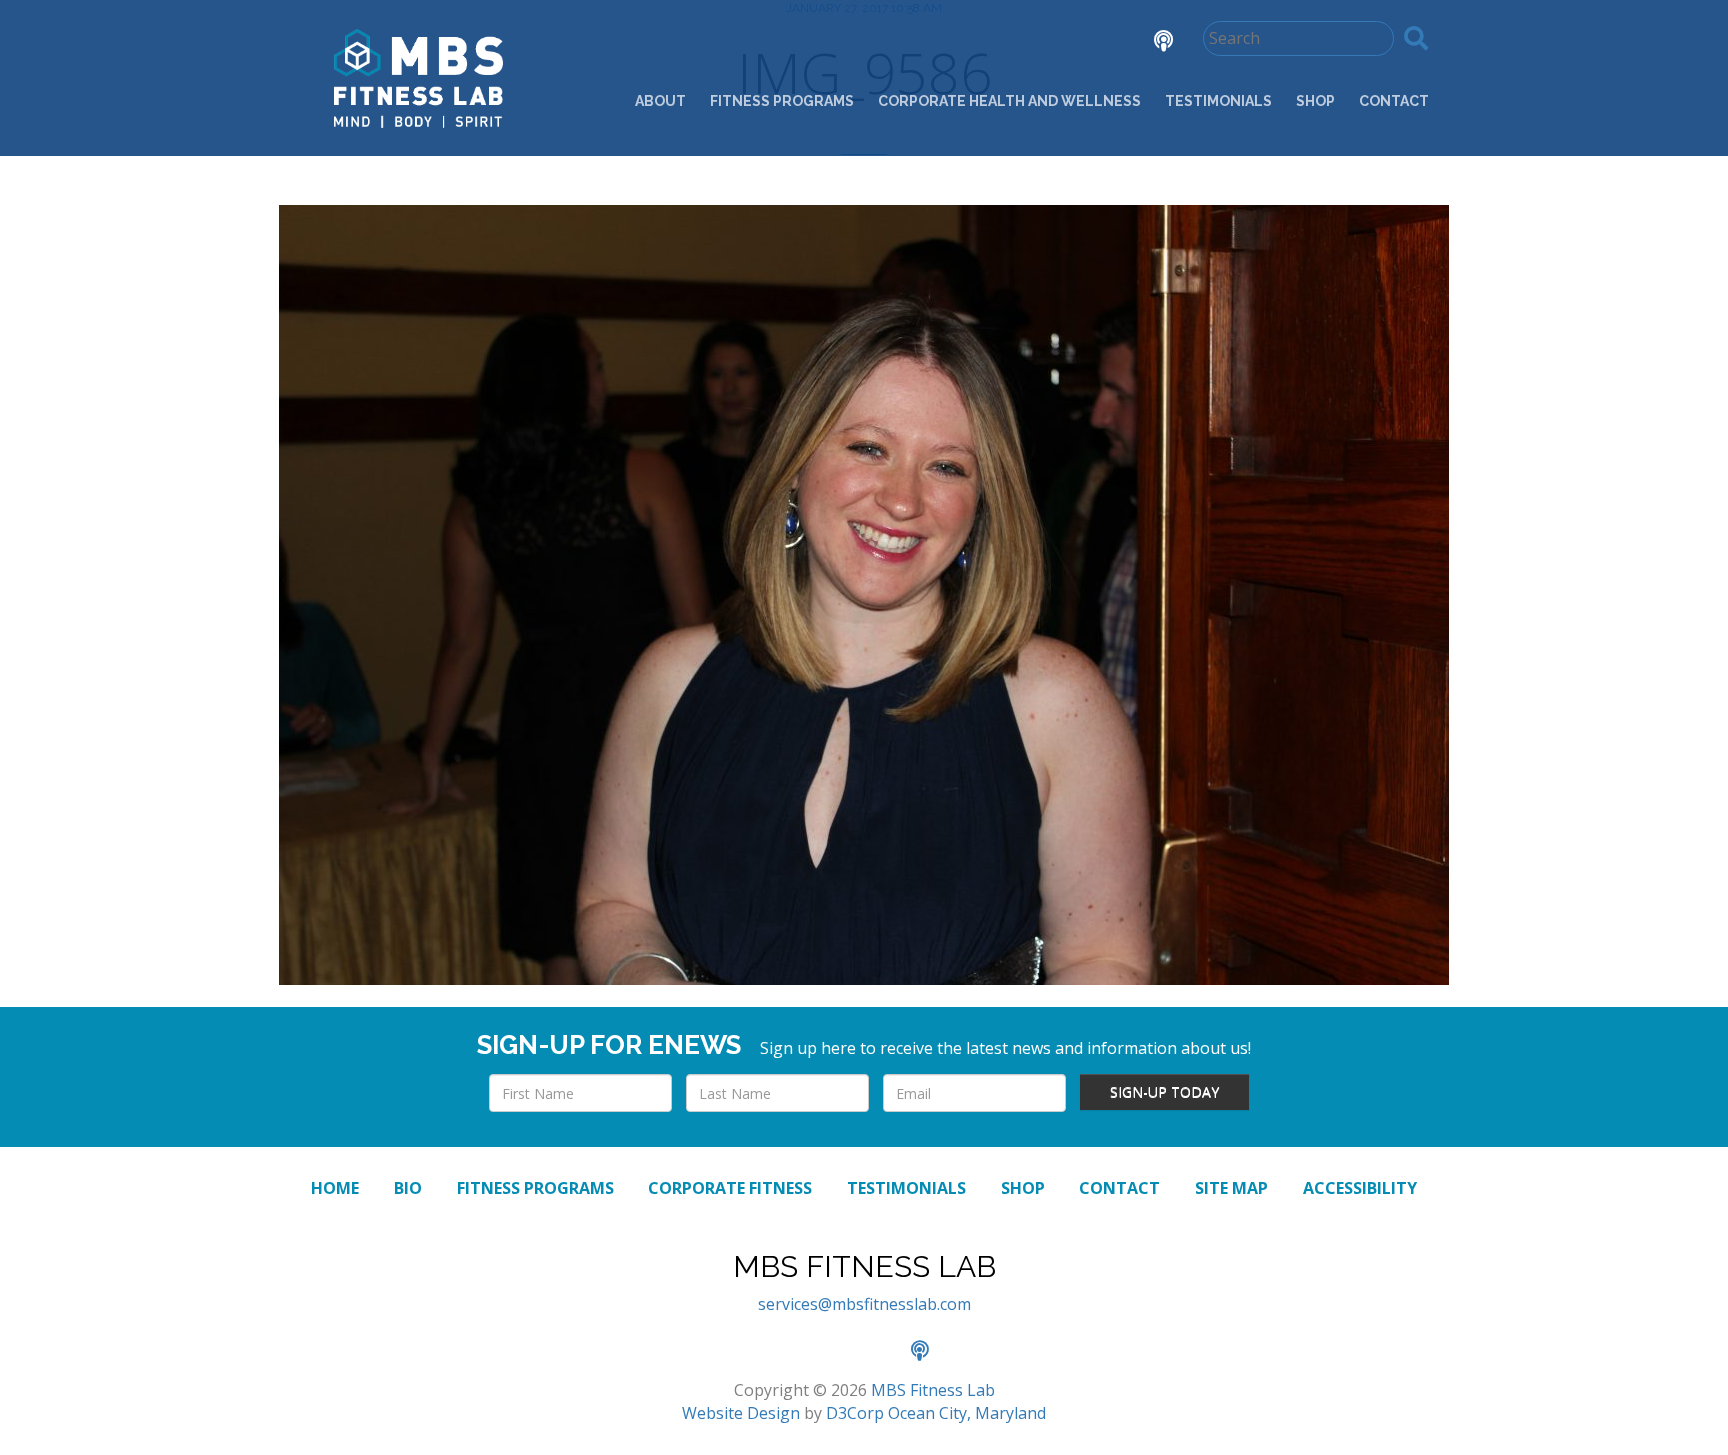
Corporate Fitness (730, 1188)
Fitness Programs (782, 101)
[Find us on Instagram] (1094, 43)
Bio (408, 1188)
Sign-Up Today (1164, 1091)
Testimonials (1218, 101)
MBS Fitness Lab (933, 1390)
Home (335, 1188)
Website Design (741, 1413)
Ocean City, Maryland (967, 1413)
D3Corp (855, 1413)
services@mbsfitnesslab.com (864, 1304)
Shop (1315, 101)
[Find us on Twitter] (1038, 43)
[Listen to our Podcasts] (1148, 43)
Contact (1394, 101)
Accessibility (1360, 1188)
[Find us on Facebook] (982, 43)
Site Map (1231, 1188)
